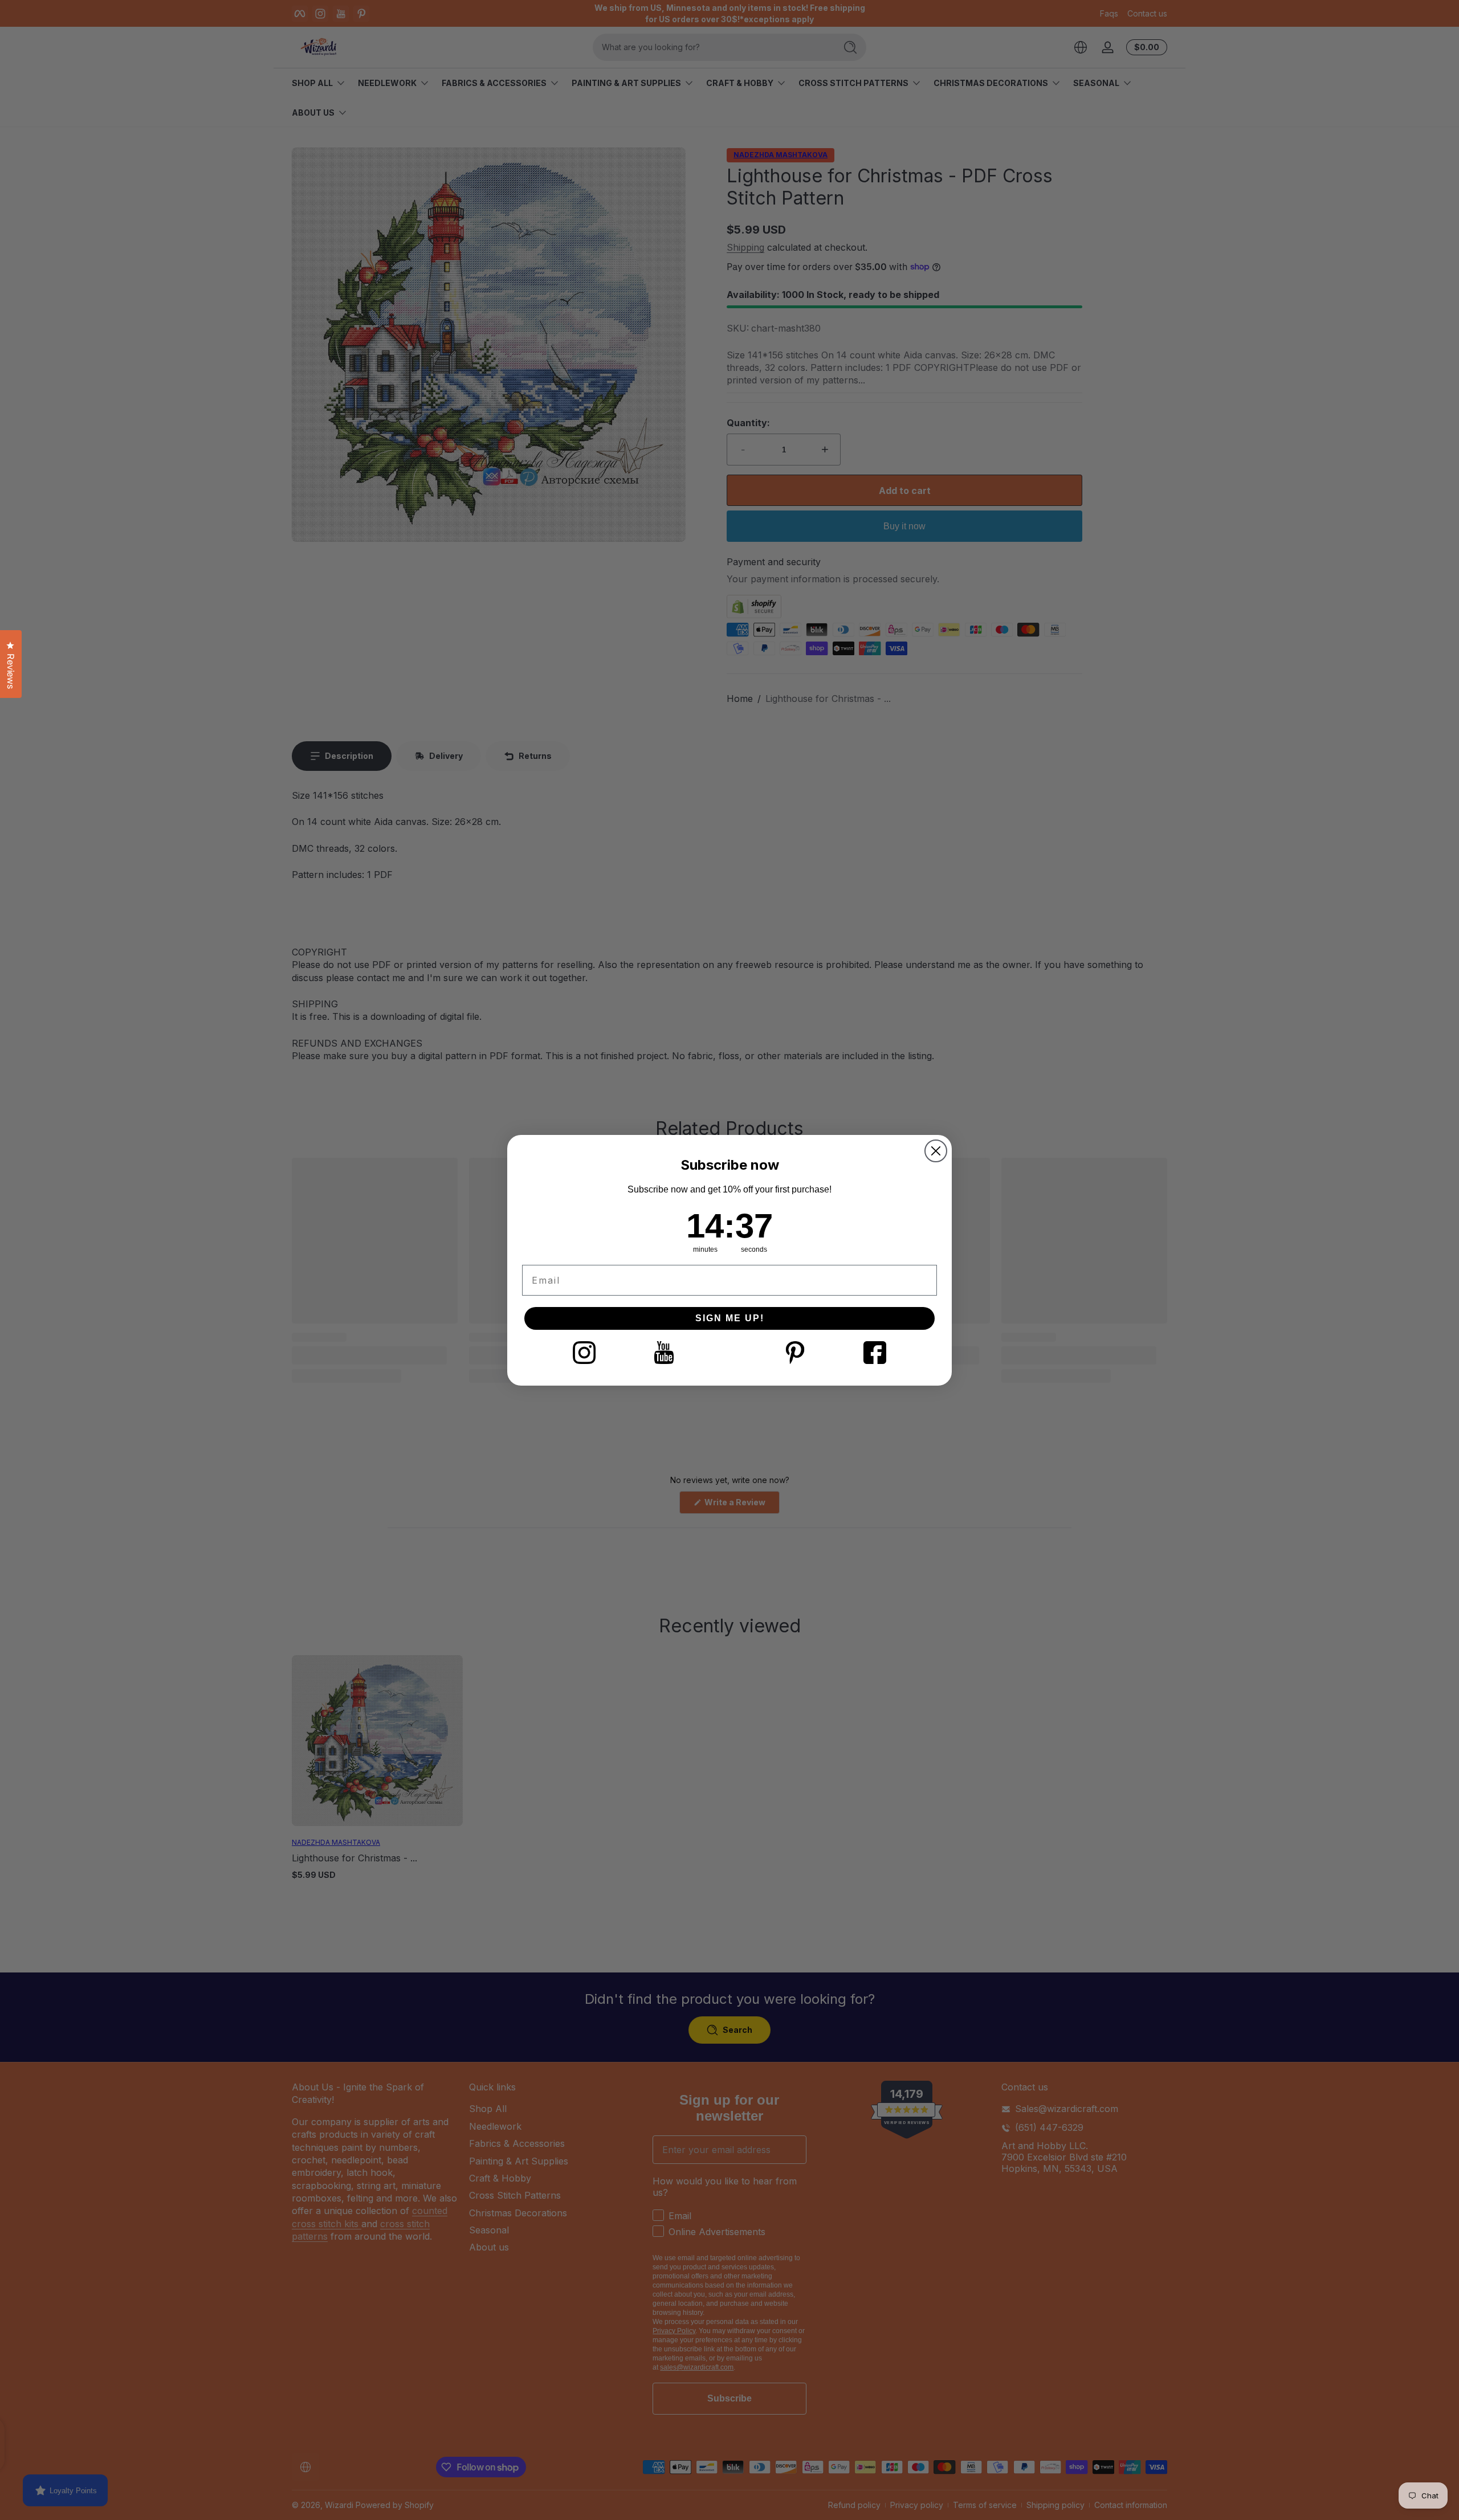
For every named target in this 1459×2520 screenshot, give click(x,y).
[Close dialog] (936, 1151)
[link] (584, 1353)
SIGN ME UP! (730, 1318)
